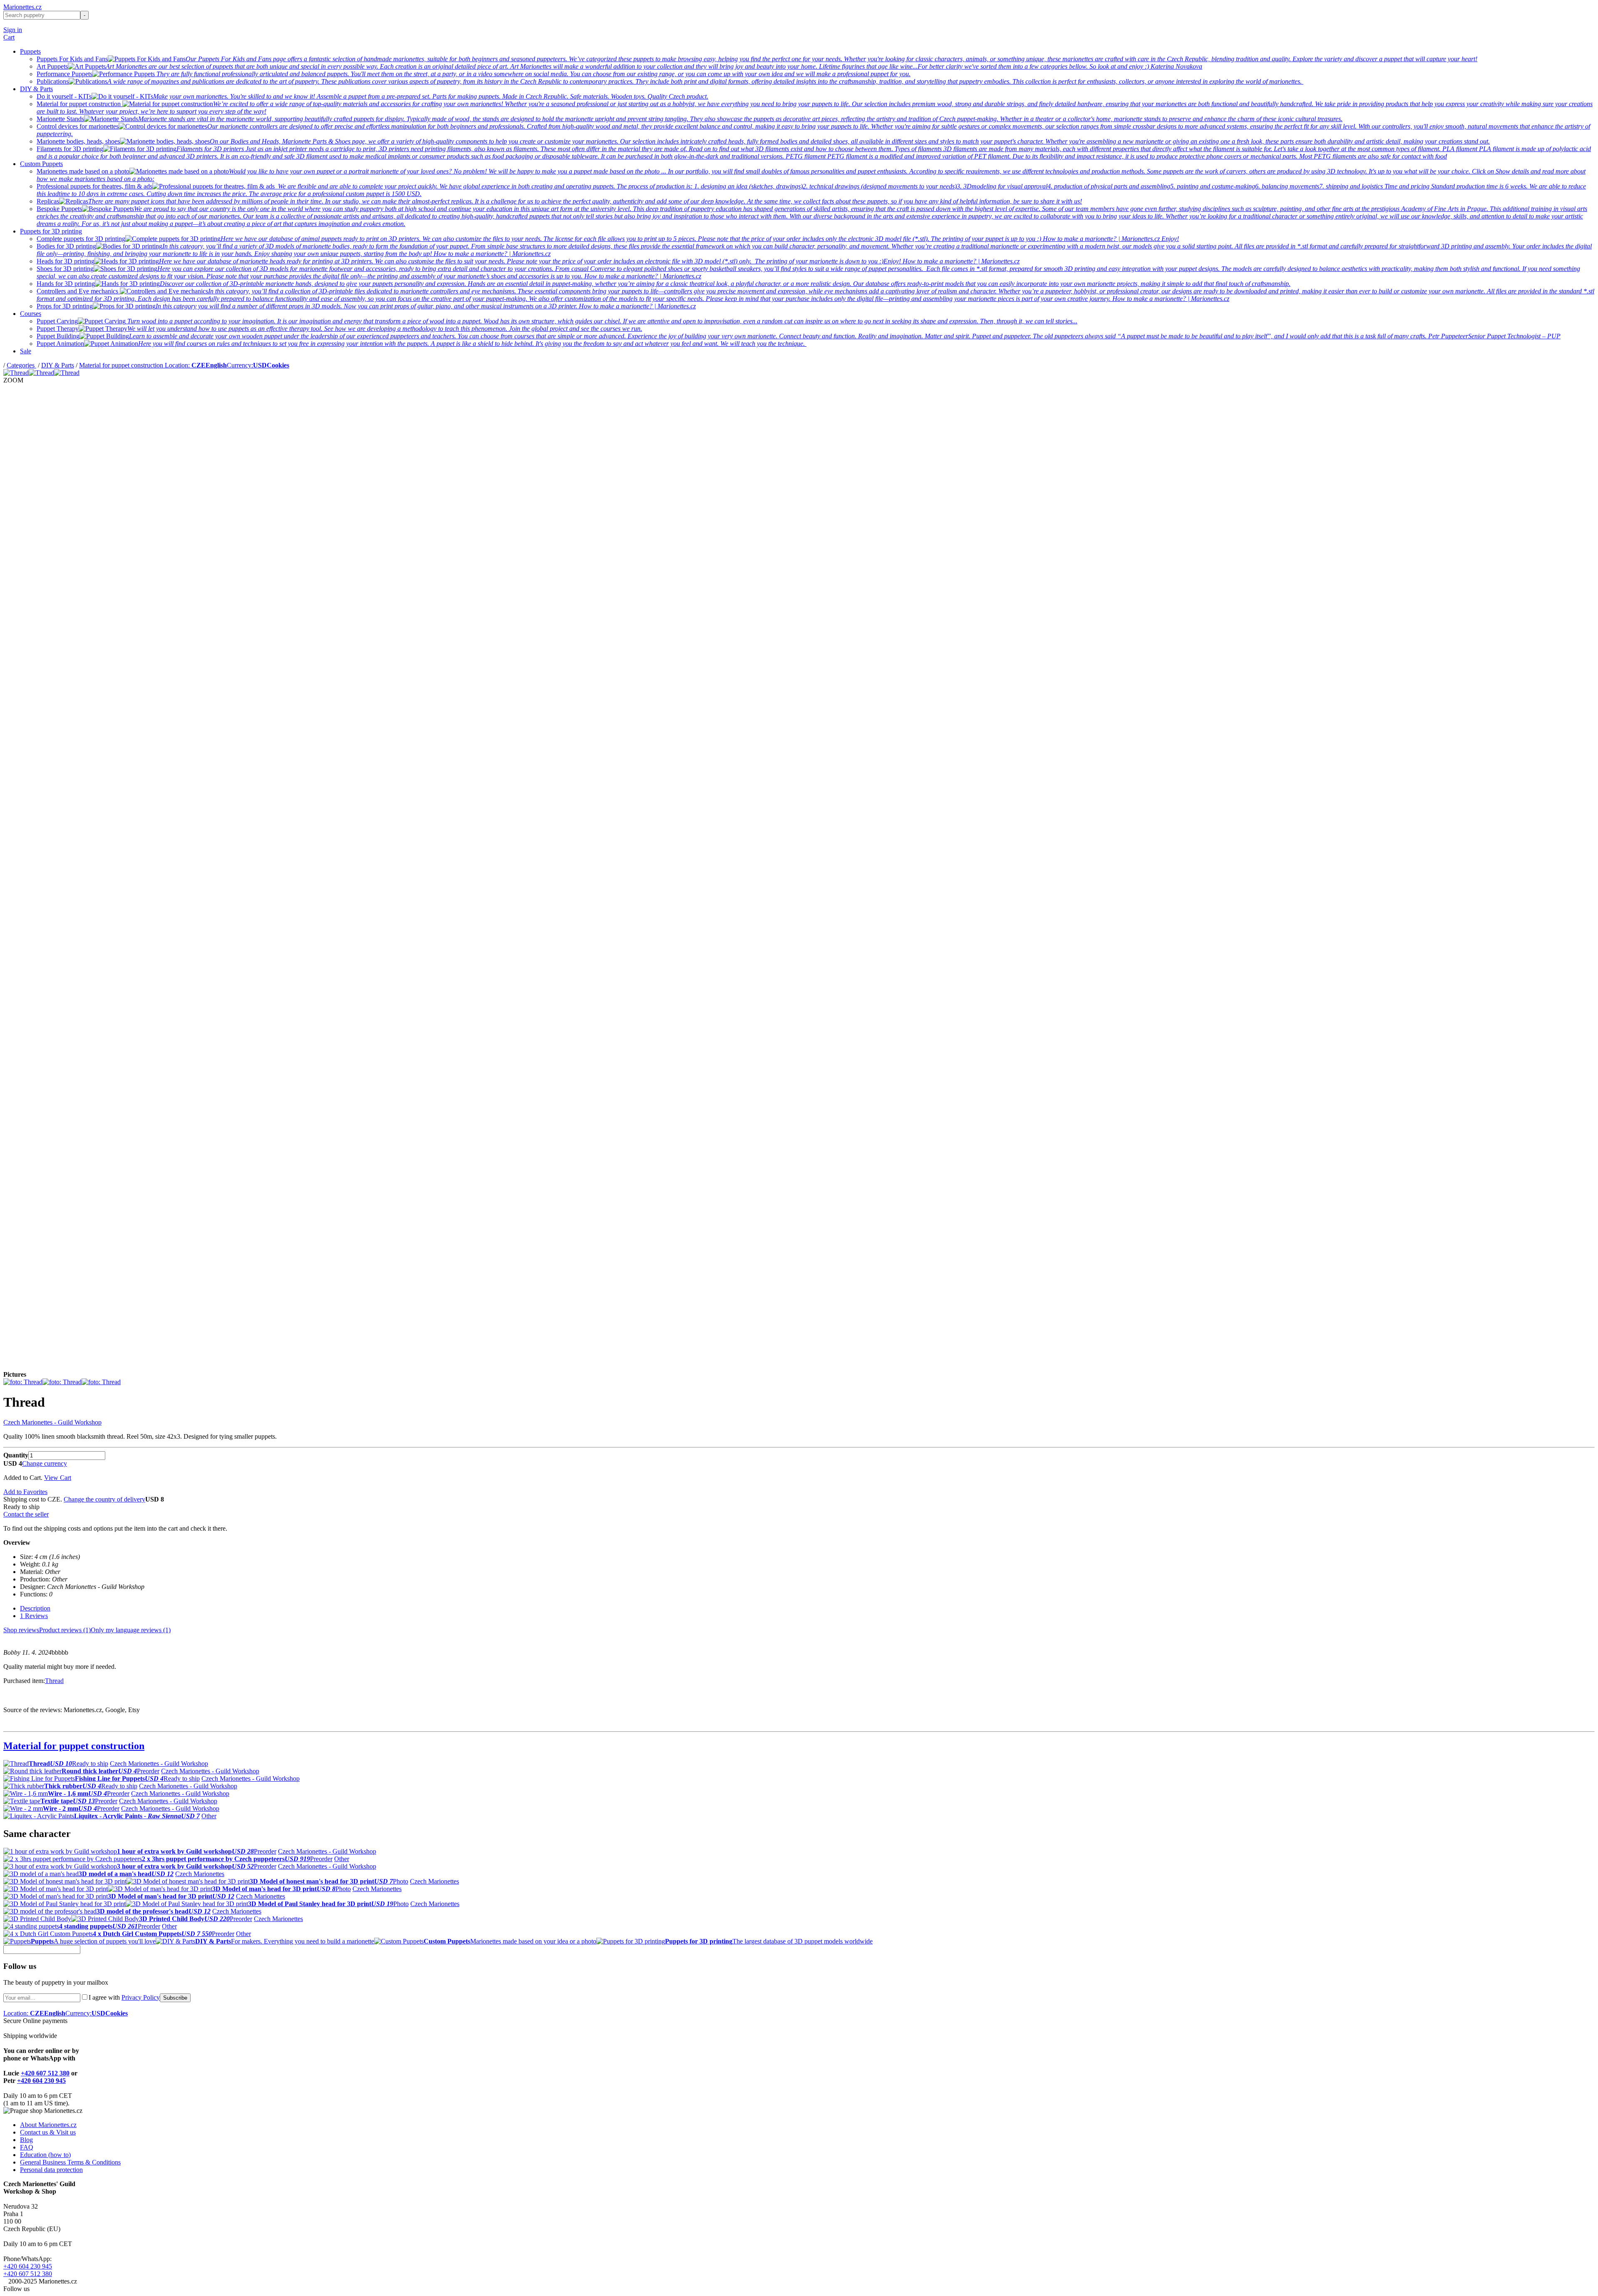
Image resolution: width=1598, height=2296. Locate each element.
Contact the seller (26, 1514)
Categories (21, 365)
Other (209, 1816)
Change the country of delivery (104, 1499)
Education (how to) (45, 2155)
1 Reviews (34, 1616)
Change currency (45, 1463)
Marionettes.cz (22, 7)
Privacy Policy (141, 1997)
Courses (31, 314)
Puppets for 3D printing (51, 231)
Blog (26, 2140)
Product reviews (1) (65, 1630)
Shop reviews (21, 1630)
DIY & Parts (36, 89)
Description (35, 1608)
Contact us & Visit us (48, 2132)
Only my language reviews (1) (131, 1630)
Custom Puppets (41, 164)
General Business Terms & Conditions (70, 2162)
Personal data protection (51, 2170)
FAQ (27, 2147)
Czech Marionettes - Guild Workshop (52, 1422)
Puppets (30, 51)
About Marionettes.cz (48, 2125)
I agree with (124, 1997)
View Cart (58, 1478)
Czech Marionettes (200, 1874)
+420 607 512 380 (45, 2073)
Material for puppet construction (122, 365)
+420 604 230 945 (41, 2081)
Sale (26, 351)
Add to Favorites (25, 1492)
